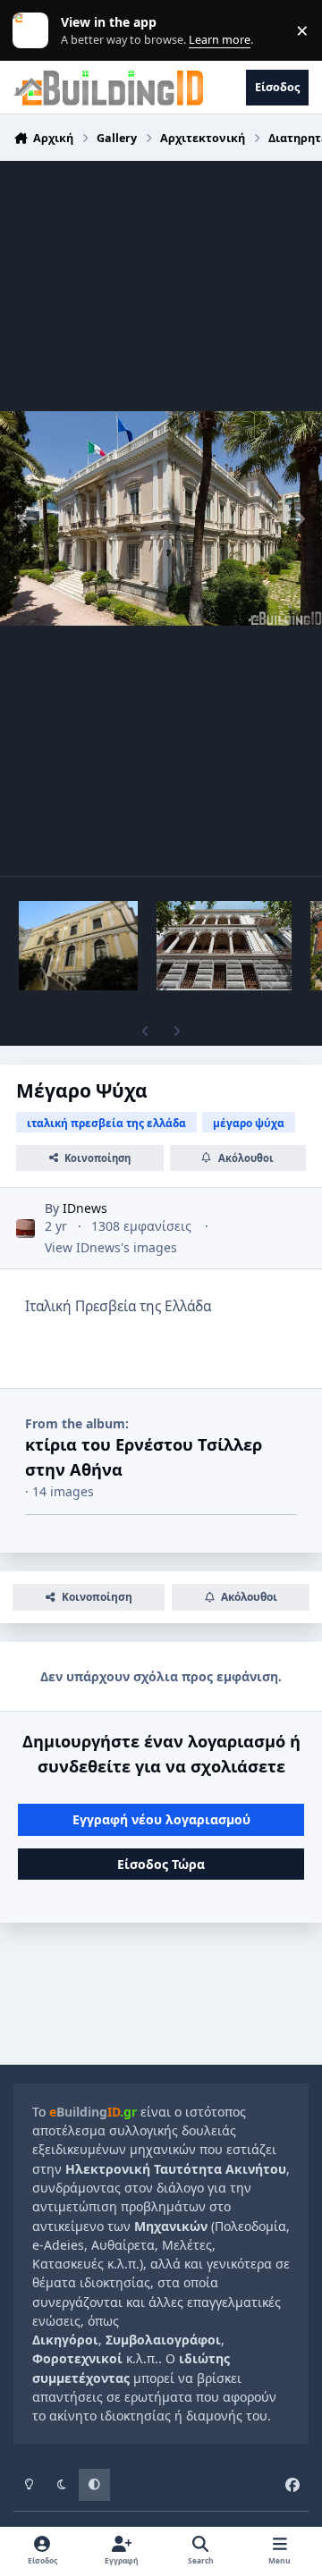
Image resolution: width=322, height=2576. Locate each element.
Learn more (34, 31)
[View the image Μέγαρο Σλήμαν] (78, 946)
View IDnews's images (111, 1247)
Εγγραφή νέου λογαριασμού (161, 1819)
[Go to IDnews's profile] (25, 1229)
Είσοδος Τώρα (161, 1864)
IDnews (85, 1208)
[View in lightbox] (161, 518)
